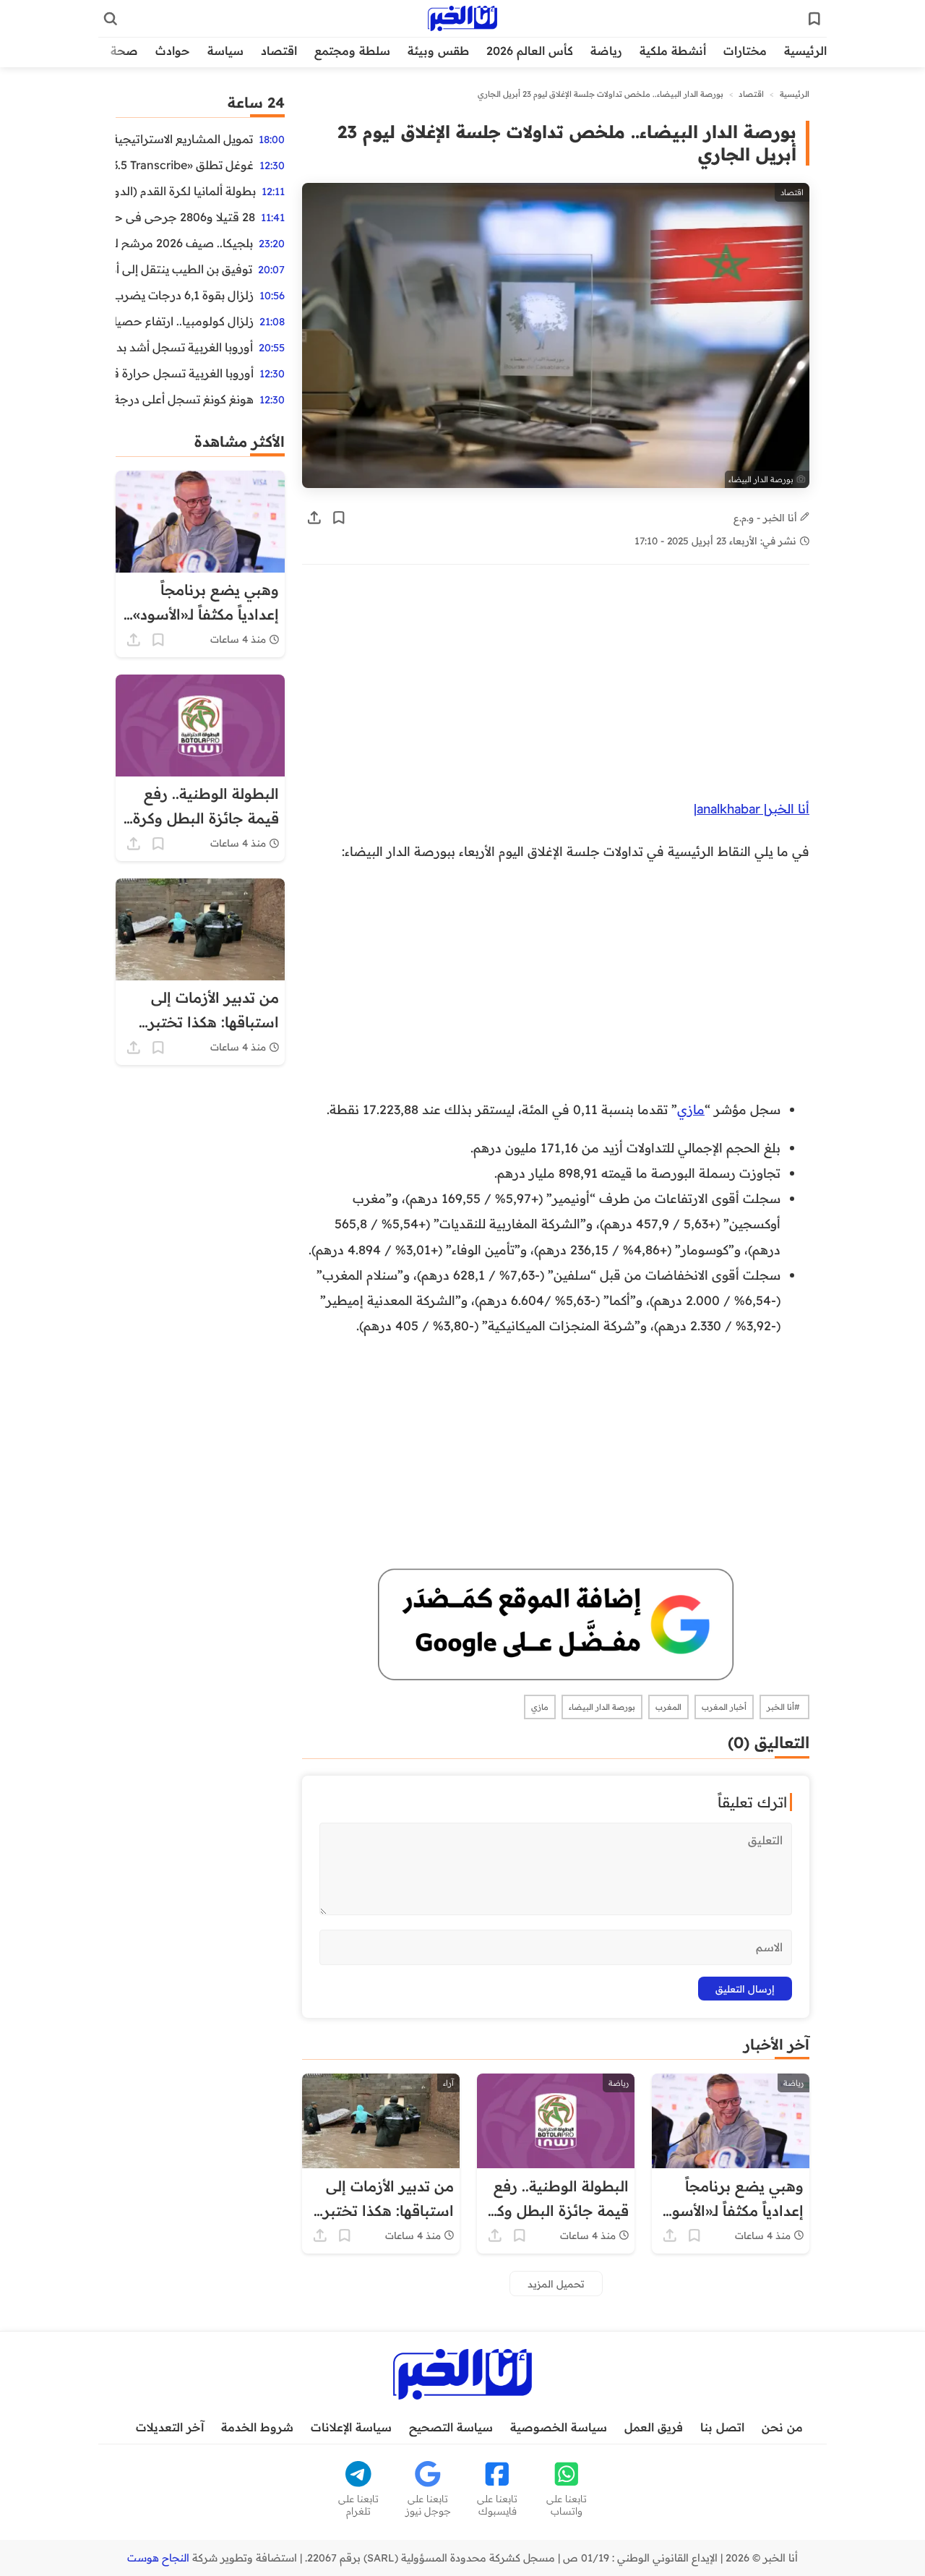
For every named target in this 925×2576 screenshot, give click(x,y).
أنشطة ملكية (673, 51)
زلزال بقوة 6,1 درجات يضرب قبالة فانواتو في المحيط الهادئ (185, 295)
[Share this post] (314, 518)
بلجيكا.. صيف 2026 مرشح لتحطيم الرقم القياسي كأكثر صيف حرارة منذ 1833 (184, 243)
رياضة (606, 51)
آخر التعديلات (170, 2427)
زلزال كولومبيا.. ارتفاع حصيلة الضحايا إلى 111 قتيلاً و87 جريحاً (185, 321)
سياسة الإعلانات (351, 2427)
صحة (124, 51)
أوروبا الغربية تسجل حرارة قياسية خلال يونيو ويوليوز (185, 373)
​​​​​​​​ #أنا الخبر (784, 1707)
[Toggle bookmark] (339, 518)
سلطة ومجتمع (352, 51)
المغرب (668, 1707)
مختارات (745, 51)
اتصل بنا (722, 2427)
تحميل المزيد (556, 2284)
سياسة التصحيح (451, 2427)
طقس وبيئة (438, 51)
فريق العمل (654, 2427)
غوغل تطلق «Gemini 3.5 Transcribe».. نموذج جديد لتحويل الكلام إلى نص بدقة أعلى (185, 165)
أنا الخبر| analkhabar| (752, 808)
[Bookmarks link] (814, 19)
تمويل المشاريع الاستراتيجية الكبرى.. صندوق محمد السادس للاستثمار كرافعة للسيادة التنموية (184, 139)
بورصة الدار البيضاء (602, 1707)
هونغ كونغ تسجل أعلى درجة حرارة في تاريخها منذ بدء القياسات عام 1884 (185, 399)
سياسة (225, 51)
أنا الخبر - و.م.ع (767, 517)
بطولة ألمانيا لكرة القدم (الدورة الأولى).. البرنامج (186, 191)
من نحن (782, 2427)
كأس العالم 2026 (530, 51)
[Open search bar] (111, 19)
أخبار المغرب (724, 1707)
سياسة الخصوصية (559, 2427)
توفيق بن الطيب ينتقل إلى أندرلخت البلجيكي (184, 269)
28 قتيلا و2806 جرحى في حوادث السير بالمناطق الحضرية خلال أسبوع (185, 217)
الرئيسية (805, 51)
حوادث (173, 51)
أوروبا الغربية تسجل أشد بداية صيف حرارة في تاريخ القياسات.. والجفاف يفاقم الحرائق (184, 347)
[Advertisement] (556, 689)
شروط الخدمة (257, 2427)
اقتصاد (279, 51)
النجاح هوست (158, 2558)
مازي (691, 1109)
